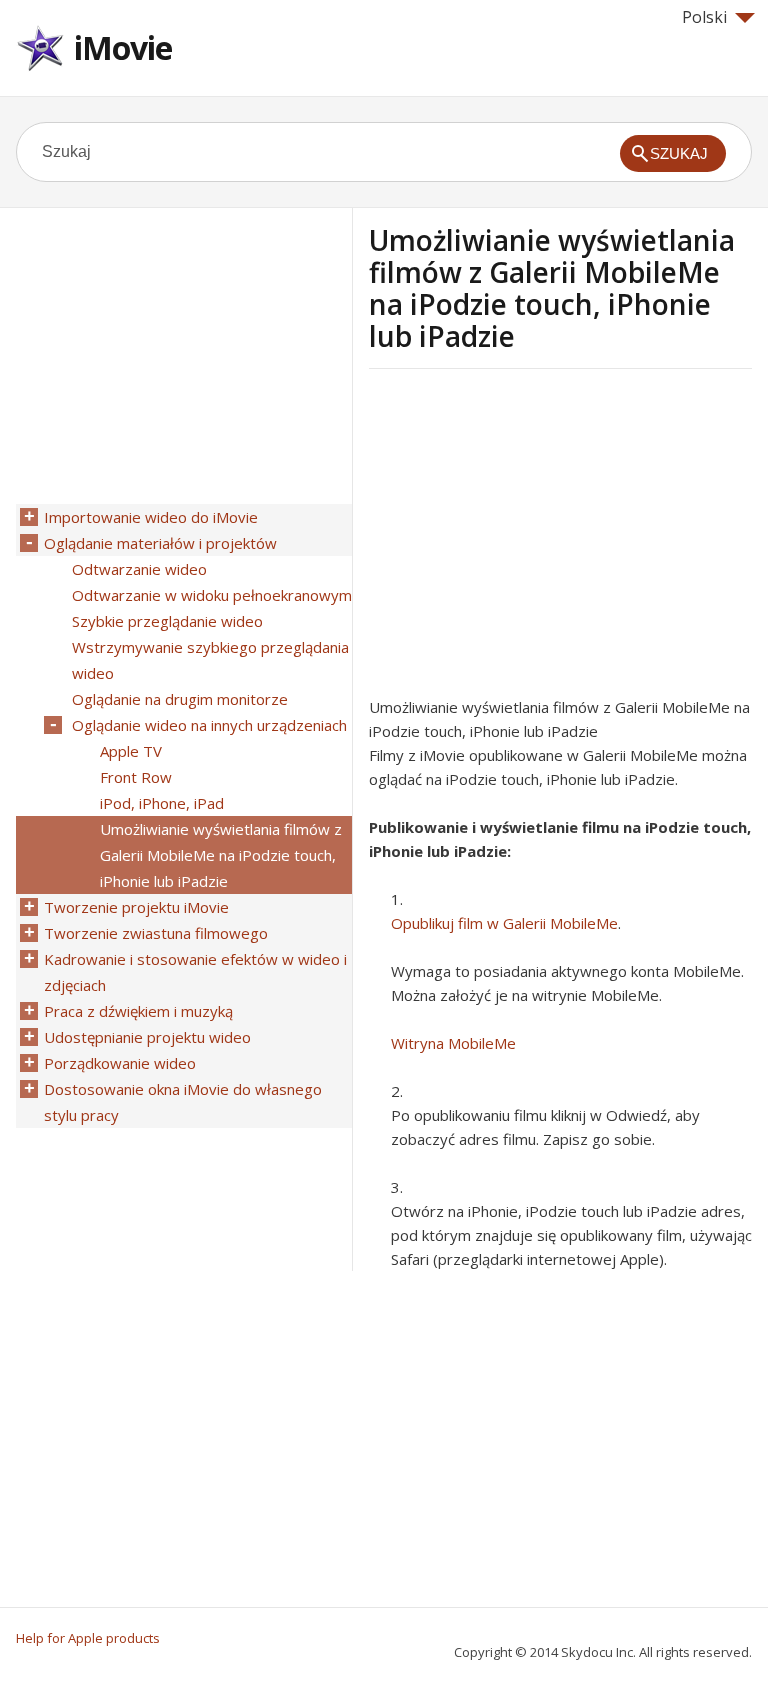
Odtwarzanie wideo (139, 569)
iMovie (123, 47)
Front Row (136, 777)
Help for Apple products (88, 1638)
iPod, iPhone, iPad (162, 803)
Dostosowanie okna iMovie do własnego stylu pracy (183, 1102)
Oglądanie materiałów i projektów (160, 543)
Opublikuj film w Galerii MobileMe (504, 923)
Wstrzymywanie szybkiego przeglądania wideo (210, 660)
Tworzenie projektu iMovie (136, 907)
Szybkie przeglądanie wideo (167, 621)
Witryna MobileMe (453, 1043)
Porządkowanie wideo (120, 1063)
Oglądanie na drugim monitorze (180, 699)
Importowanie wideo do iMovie (151, 517)
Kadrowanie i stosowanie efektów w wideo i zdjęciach (195, 972)
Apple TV (131, 751)
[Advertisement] (537, 539)
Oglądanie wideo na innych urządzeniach (209, 725)
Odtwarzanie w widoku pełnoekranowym (212, 595)
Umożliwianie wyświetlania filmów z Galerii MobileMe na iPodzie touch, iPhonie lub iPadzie (221, 855)
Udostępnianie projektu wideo (147, 1037)
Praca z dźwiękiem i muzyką (138, 1011)
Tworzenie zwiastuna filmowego (156, 933)
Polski (704, 17)
